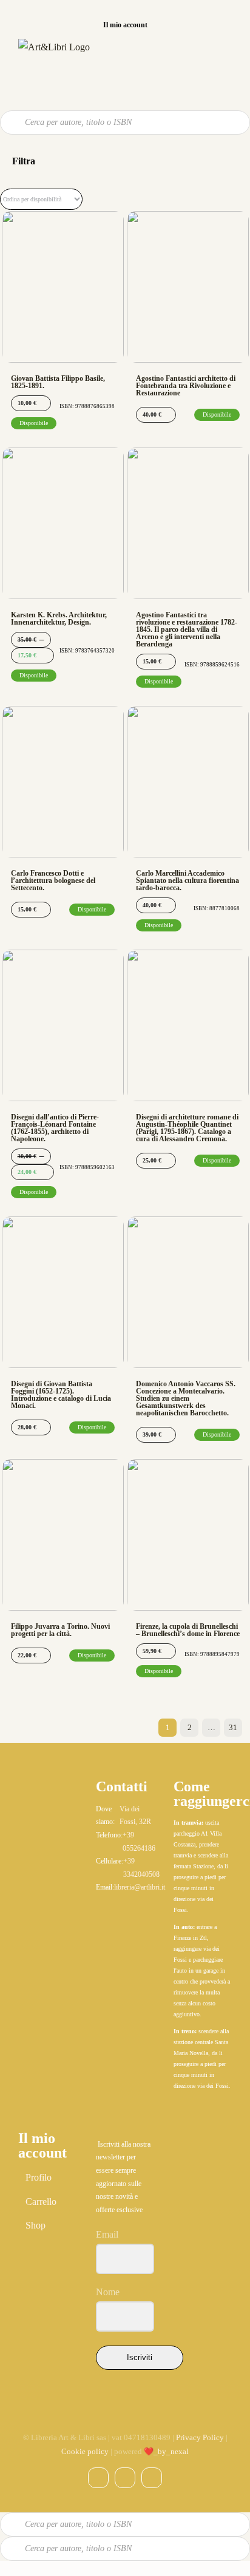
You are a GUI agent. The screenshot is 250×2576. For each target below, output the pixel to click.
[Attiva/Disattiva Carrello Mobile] (202, 55)
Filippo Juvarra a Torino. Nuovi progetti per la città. (60, 1630)
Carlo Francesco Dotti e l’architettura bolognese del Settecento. (53, 880)
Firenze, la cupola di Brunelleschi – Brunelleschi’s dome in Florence (188, 1630)
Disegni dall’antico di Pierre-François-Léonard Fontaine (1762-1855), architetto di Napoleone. (55, 1128)
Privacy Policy (200, 2437)
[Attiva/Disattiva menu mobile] (226, 55)
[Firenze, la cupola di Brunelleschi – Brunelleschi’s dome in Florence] (188, 1535)
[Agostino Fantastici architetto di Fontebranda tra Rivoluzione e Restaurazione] (188, 287)
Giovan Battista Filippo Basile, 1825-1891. (58, 382)
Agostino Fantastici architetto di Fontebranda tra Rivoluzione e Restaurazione (186, 386)
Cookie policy (85, 2451)
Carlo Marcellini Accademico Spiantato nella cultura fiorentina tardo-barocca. (187, 880)
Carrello (41, 2202)
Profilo (39, 2177)
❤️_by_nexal (166, 2451)
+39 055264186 (139, 1842)
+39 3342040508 (141, 1868)
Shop (35, 2225)
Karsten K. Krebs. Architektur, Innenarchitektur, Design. (59, 619)
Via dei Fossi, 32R (135, 1816)
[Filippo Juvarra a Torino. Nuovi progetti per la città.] (63, 1535)
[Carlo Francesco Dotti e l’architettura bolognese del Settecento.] (63, 782)
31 (233, 1727)
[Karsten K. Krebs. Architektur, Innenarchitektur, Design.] (63, 523)
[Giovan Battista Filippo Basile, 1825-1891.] (63, 287)
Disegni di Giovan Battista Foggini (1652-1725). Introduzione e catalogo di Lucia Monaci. (61, 1395)
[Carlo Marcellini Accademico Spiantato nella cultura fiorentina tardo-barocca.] (188, 782)
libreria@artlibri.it (140, 1887)
